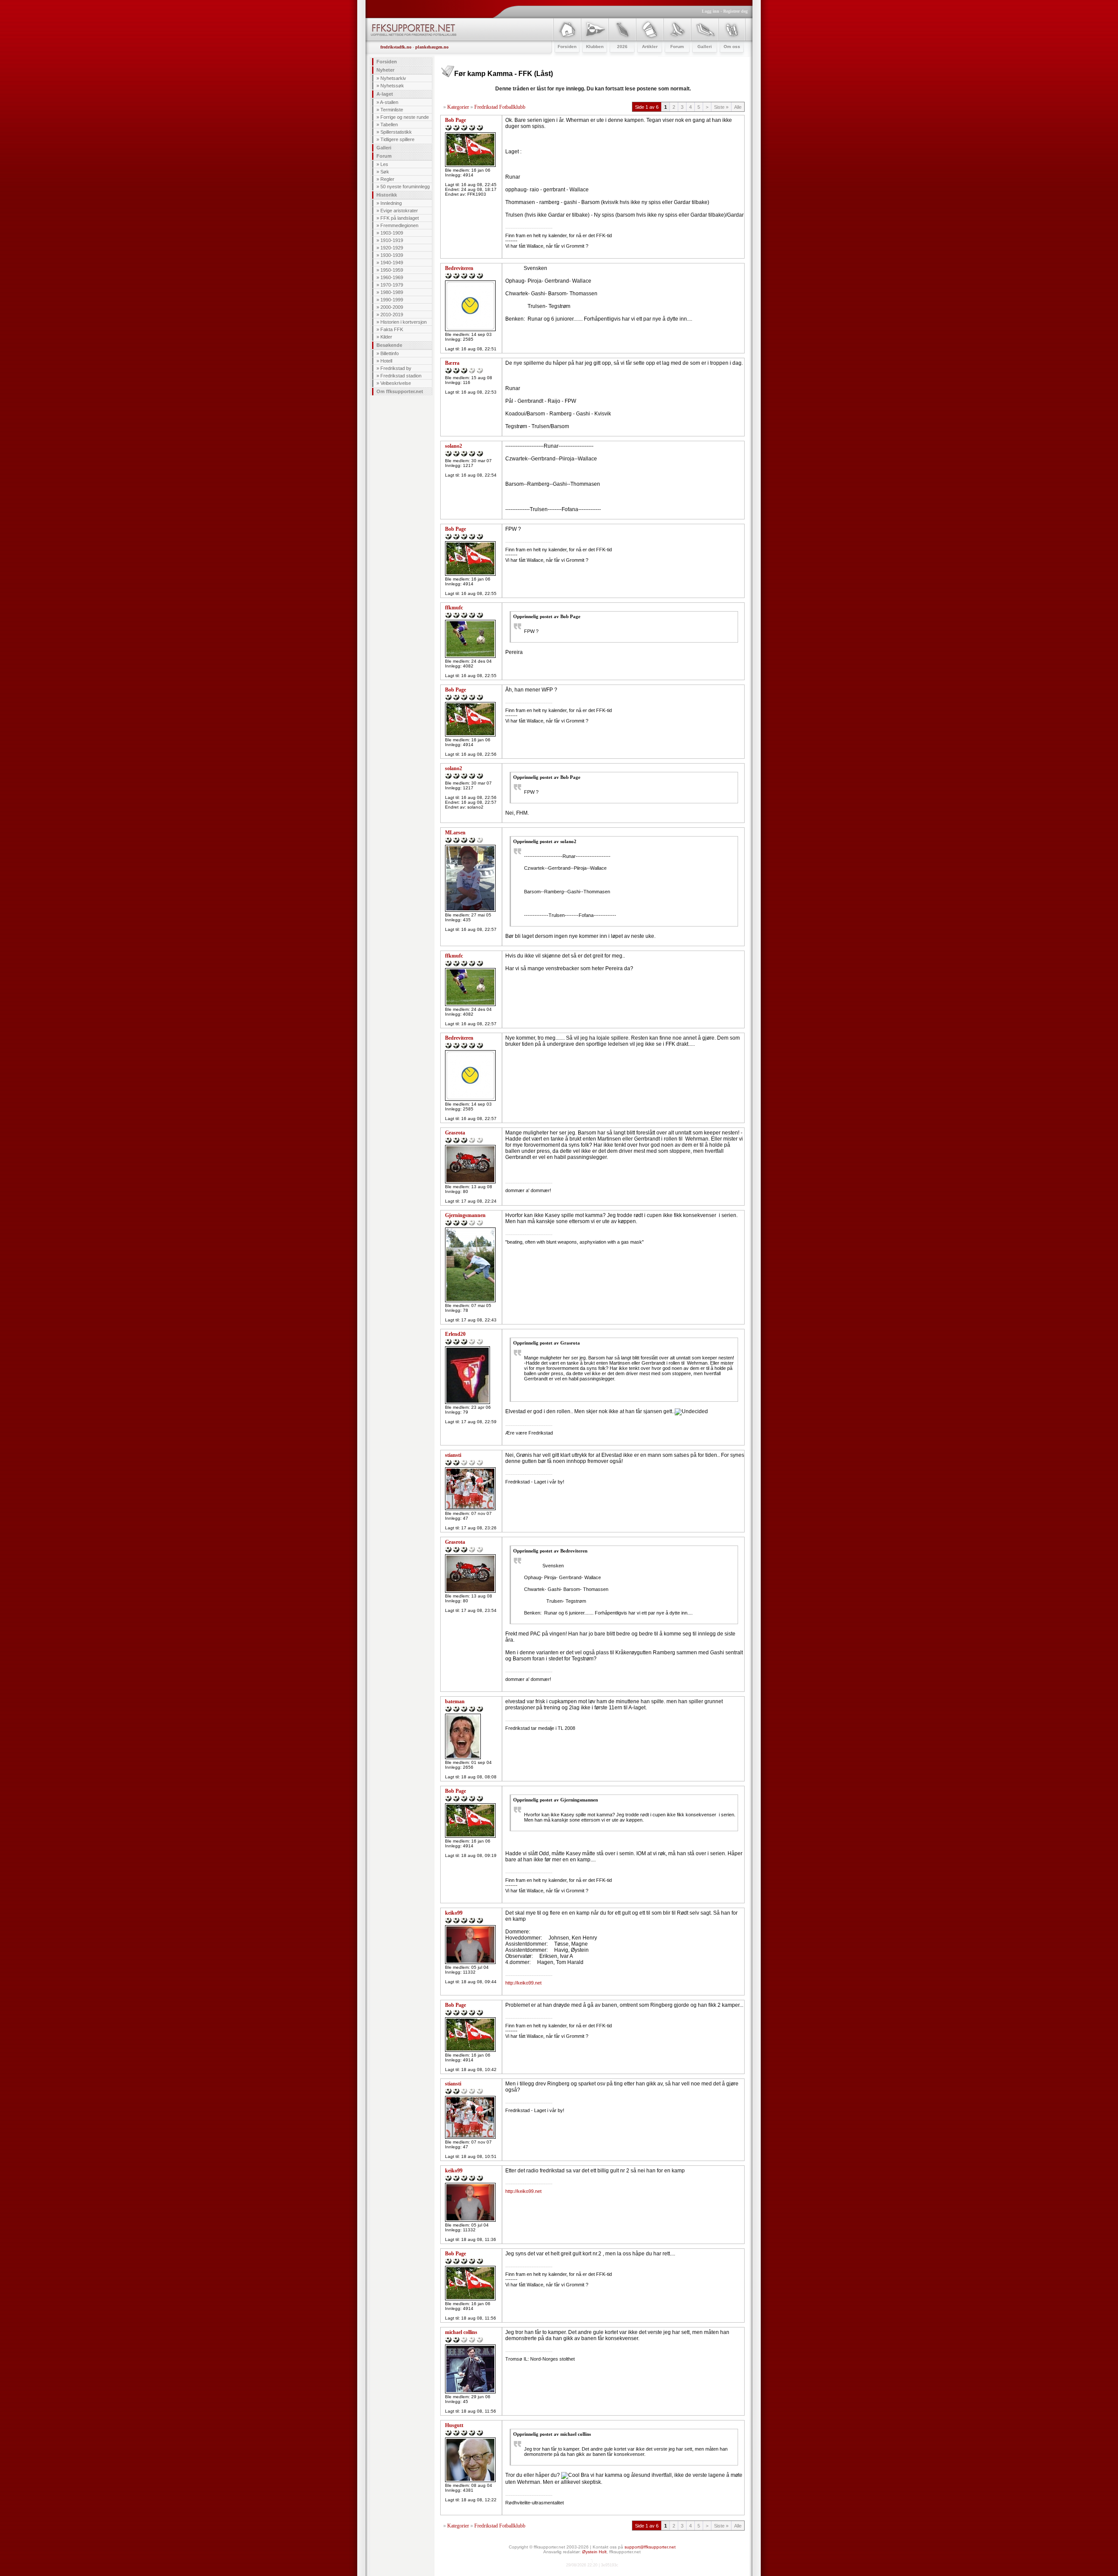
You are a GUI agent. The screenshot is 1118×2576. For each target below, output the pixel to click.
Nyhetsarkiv (393, 78)
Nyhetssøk (392, 86)
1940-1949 (392, 263)
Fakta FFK (392, 329)
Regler (387, 179)
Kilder (386, 337)
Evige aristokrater (399, 211)
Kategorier (458, 107)
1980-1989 (392, 292)
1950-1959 (392, 270)
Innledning (391, 203)
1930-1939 (392, 255)
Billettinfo (390, 353)
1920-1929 (392, 248)
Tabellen (389, 124)
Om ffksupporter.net (400, 391)
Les (384, 164)
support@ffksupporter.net (650, 2547)
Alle (738, 107)
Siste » (721, 107)
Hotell (386, 361)
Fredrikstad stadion (401, 376)
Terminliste (392, 110)
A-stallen (389, 102)
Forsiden (387, 62)
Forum (384, 156)
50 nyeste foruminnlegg (405, 187)
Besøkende (389, 345)
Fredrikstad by (396, 368)
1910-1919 (392, 240)
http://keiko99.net (523, 1983)
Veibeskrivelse (396, 383)
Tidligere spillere (397, 139)
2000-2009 (392, 307)
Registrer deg (735, 11)
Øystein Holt (594, 2552)
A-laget (385, 94)
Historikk (387, 195)
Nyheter (385, 70)
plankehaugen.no (432, 47)
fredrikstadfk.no (396, 47)
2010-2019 (392, 315)
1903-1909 (392, 233)
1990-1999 (392, 300)
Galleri (384, 148)
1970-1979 (392, 285)
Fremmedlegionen (399, 225)
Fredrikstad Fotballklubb (500, 107)
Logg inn (711, 11)
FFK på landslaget (400, 218)
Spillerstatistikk (396, 132)
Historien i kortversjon (404, 322)
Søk (385, 172)
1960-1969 (392, 277)
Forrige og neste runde (405, 117)
